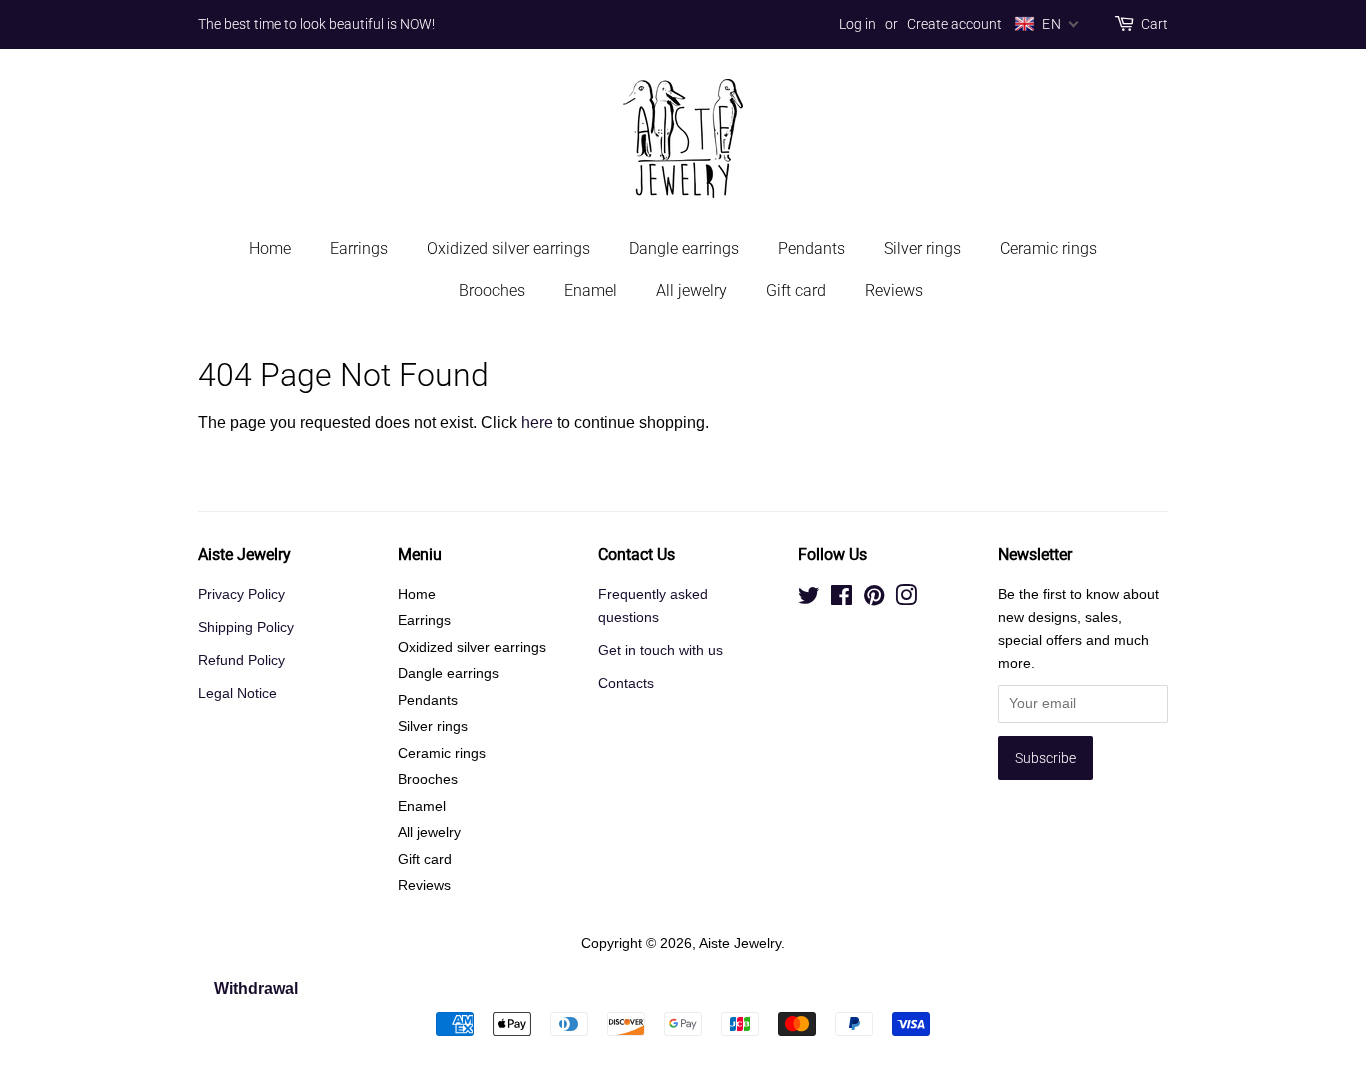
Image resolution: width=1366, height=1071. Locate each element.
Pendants (811, 248)
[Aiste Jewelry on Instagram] (906, 599)
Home (270, 248)
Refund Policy (241, 660)
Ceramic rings (1048, 248)
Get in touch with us (660, 650)
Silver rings (922, 248)
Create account (954, 24)
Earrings (359, 248)
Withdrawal (256, 988)
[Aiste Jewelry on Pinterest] (874, 599)
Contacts (626, 683)
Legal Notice (237, 693)
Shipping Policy (246, 627)
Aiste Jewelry (740, 943)
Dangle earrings (684, 248)
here (537, 422)
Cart (1154, 24)
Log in (857, 24)
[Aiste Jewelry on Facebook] (841, 599)
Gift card (796, 290)
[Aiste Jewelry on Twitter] (809, 599)
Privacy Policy (241, 594)
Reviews (894, 290)
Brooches (492, 290)
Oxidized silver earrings (508, 248)
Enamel (590, 290)
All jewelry (691, 290)
